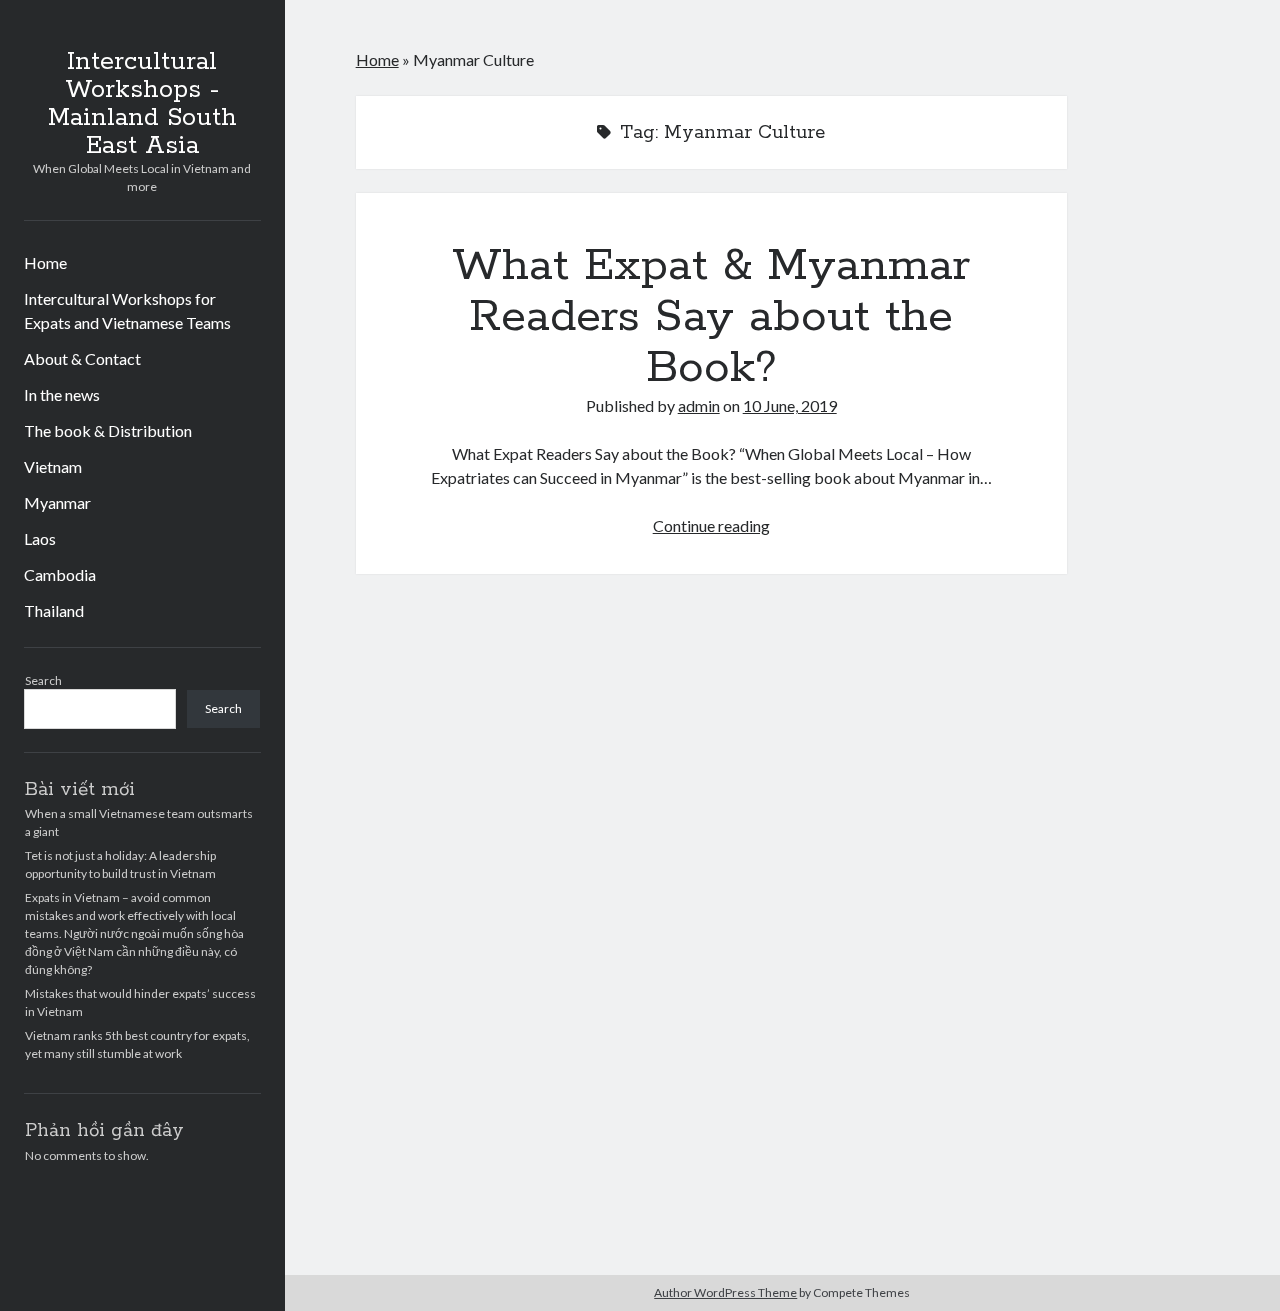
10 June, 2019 (790, 405)
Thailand (54, 610)
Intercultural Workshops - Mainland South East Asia (142, 104)
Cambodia (60, 574)
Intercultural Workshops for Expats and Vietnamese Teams (127, 310)
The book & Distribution (108, 430)
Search (43, 680)
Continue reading (711, 525)
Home (45, 262)
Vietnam (53, 466)
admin (699, 405)
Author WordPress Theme (725, 1292)
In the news (62, 394)
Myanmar (57, 502)
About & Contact (82, 358)
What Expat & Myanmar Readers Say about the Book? (711, 317)
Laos (40, 538)
